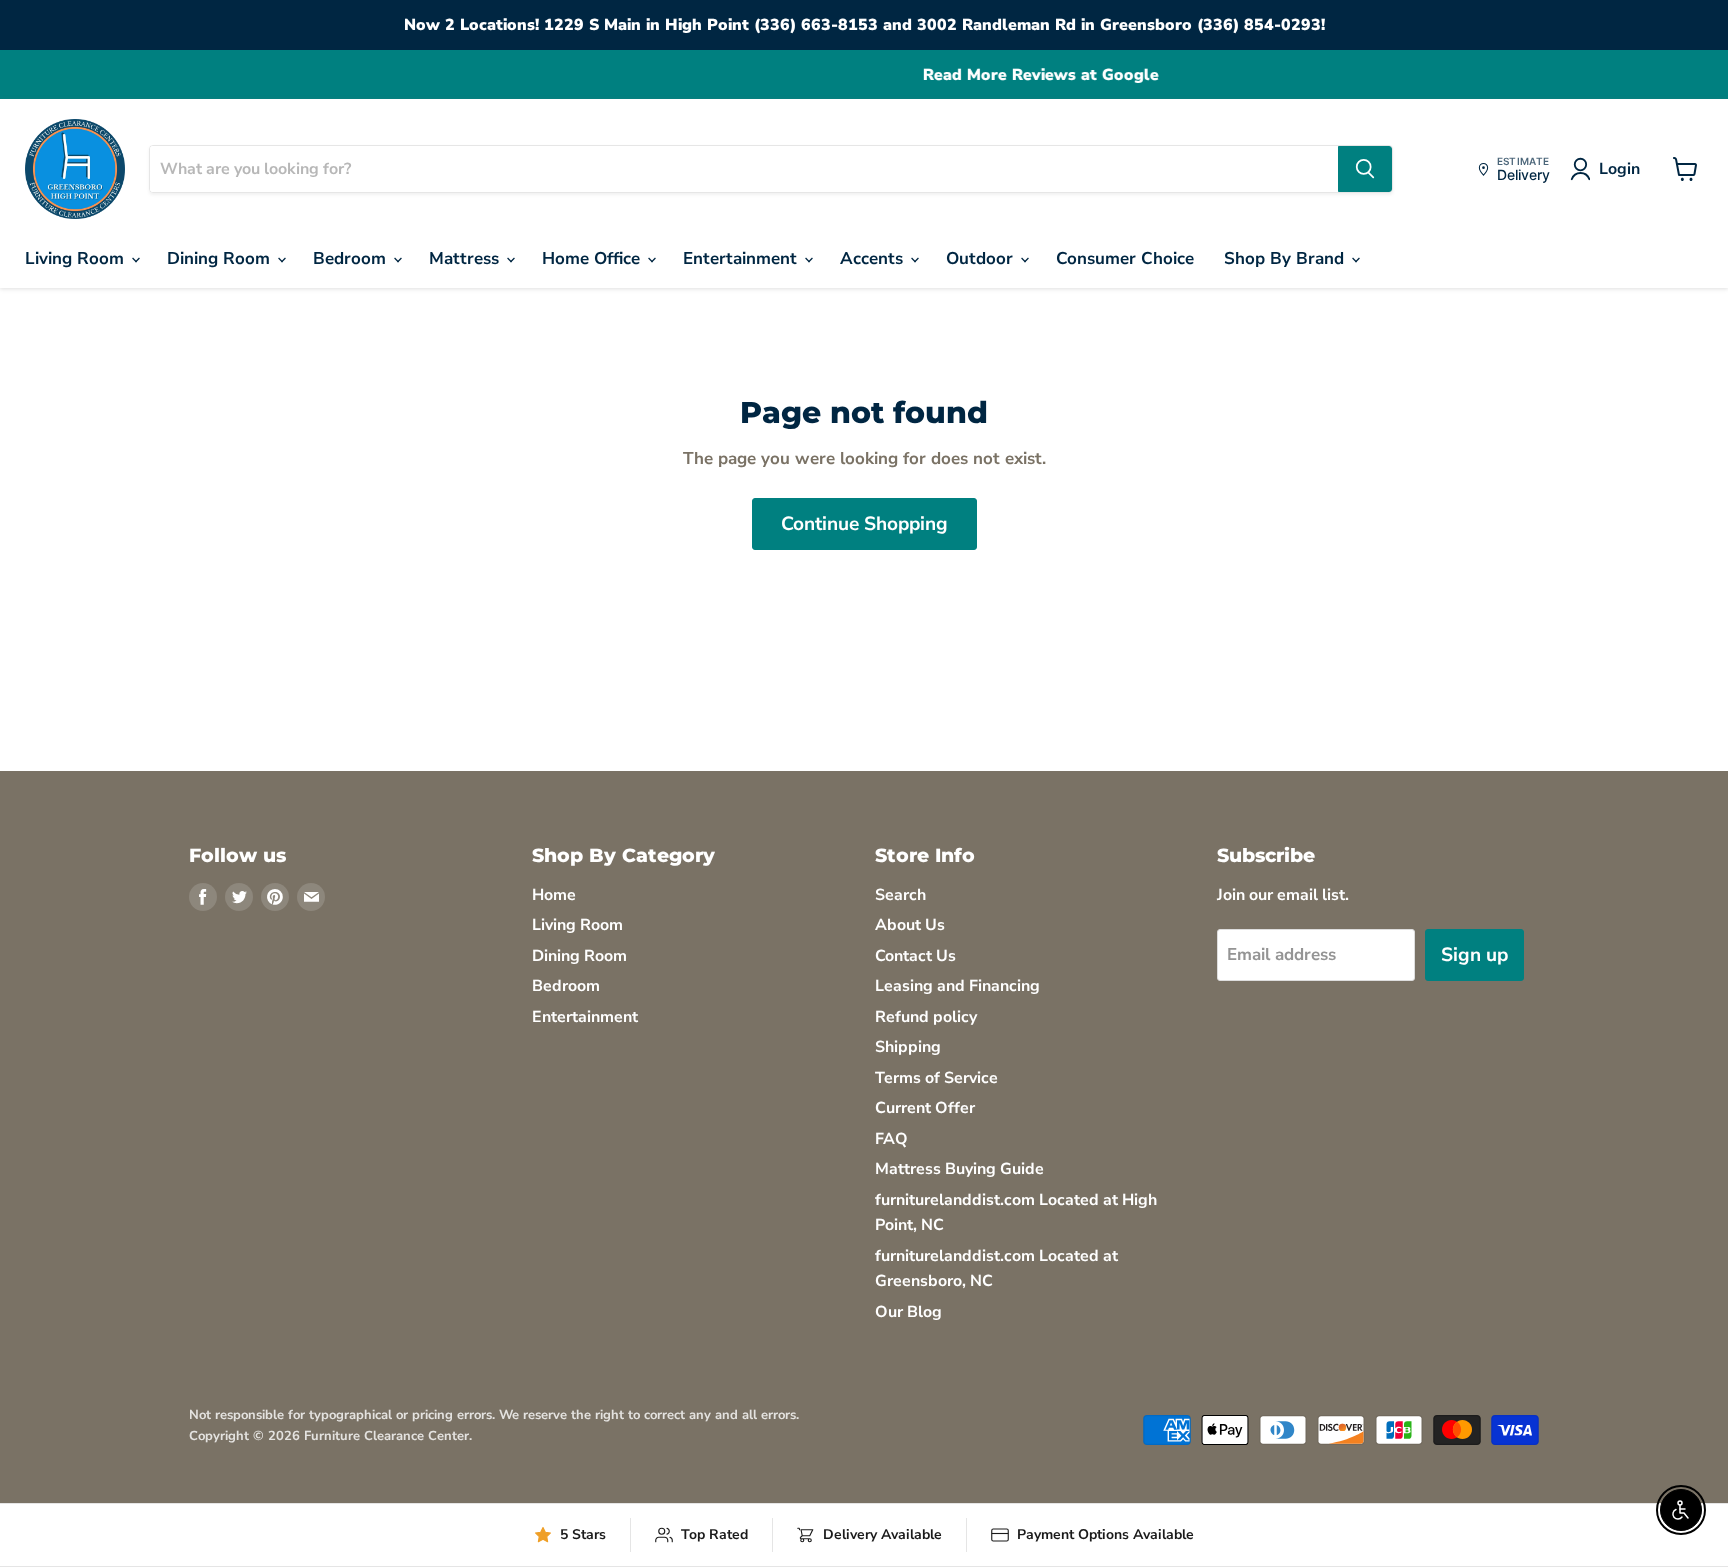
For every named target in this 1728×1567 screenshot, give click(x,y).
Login (1619, 169)
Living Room (77, 258)
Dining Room (221, 258)
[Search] (1365, 169)
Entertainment (742, 258)
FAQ (891, 1139)
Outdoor (982, 258)
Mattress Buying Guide (959, 1169)
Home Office (593, 258)
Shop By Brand (1286, 258)
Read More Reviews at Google (864, 75)
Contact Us (915, 956)
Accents (874, 258)
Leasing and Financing (957, 986)
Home (554, 895)
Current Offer (925, 1108)
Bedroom (352, 258)
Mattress (466, 258)
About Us (910, 925)
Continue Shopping (864, 524)
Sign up (1474, 955)
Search (900, 895)
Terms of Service (936, 1078)
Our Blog (908, 1312)
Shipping (908, 1047)
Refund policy (926, 1017)
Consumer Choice (1125, 258)
